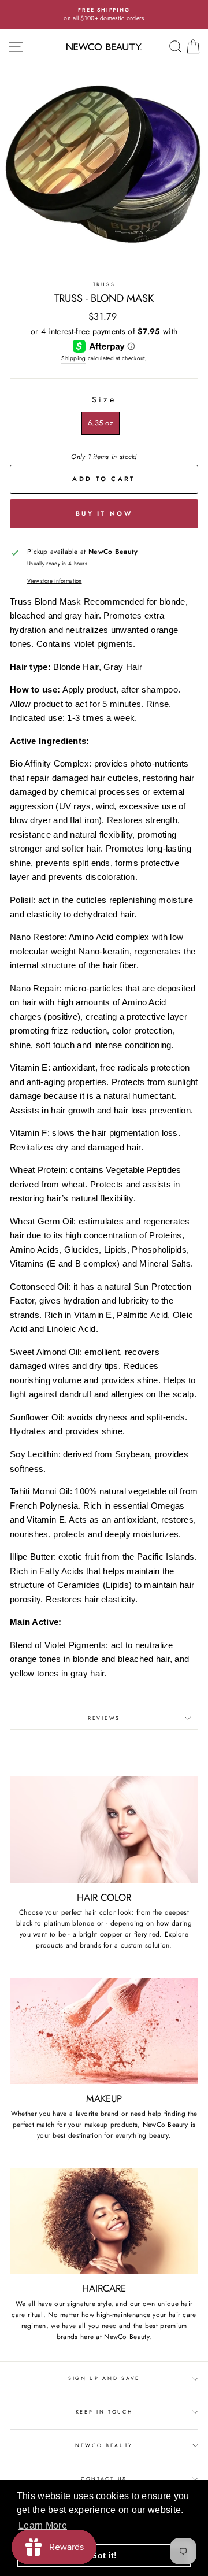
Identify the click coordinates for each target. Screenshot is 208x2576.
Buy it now (104, 513)
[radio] (101, 423)
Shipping (73, 358)
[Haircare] (104, 2221)
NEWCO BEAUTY (104, 2445)
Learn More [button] (43, 2525)
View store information (55, 581)
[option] (104, 15)
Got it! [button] (104, 2555)
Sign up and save (104, 2378)
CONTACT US (104, 2479)
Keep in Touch (104, 2412)
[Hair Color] (104, 1829)
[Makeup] (104, 2031)
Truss (104, 284)
